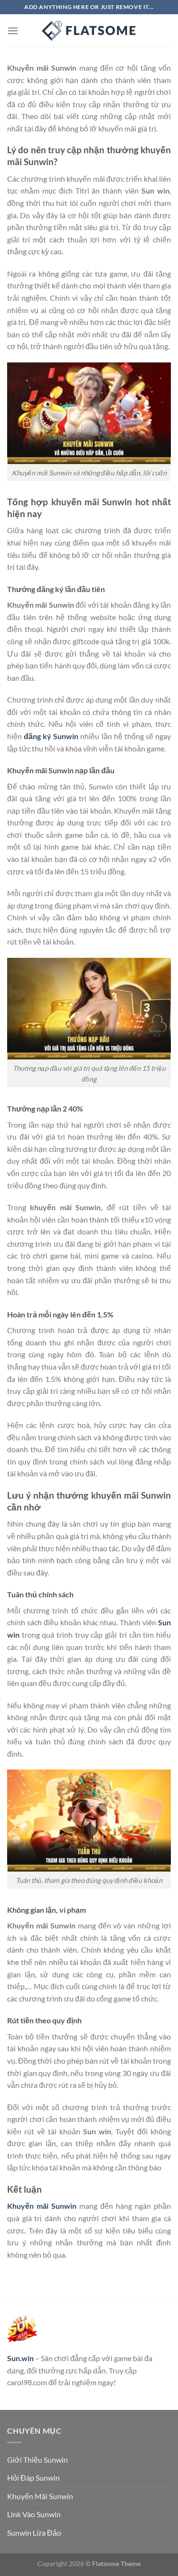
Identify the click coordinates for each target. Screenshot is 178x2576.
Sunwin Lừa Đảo (34, 2533)
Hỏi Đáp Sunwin (33, 2478)
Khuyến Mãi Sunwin (40, 2496)
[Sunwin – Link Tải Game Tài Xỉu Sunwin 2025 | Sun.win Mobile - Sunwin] (89, 31)
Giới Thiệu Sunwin (37, 2460)
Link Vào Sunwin (34, 2514)
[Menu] (13, 31)
